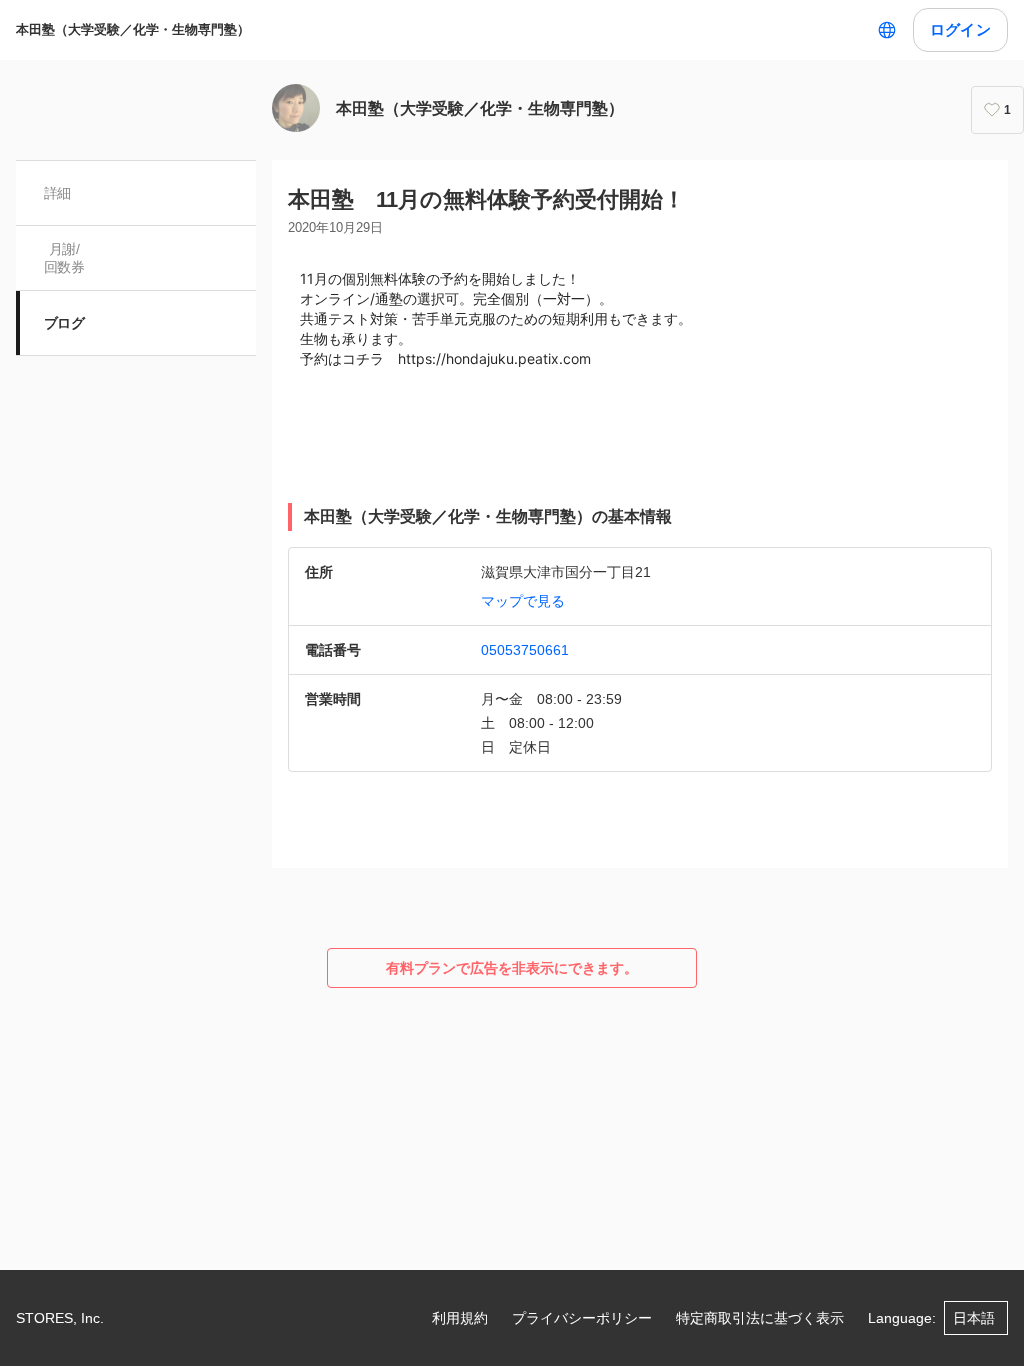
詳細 (57, 193)
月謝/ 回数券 (64, 258)
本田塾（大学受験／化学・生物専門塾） (133, 29)
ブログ (64, 323)
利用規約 (460, 1318)
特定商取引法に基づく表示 (760, 1318)
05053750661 (525, 650)
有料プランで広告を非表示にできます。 (512, 968)
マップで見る (523, 601)
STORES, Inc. (60, 1318)
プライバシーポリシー (582, 1318)
